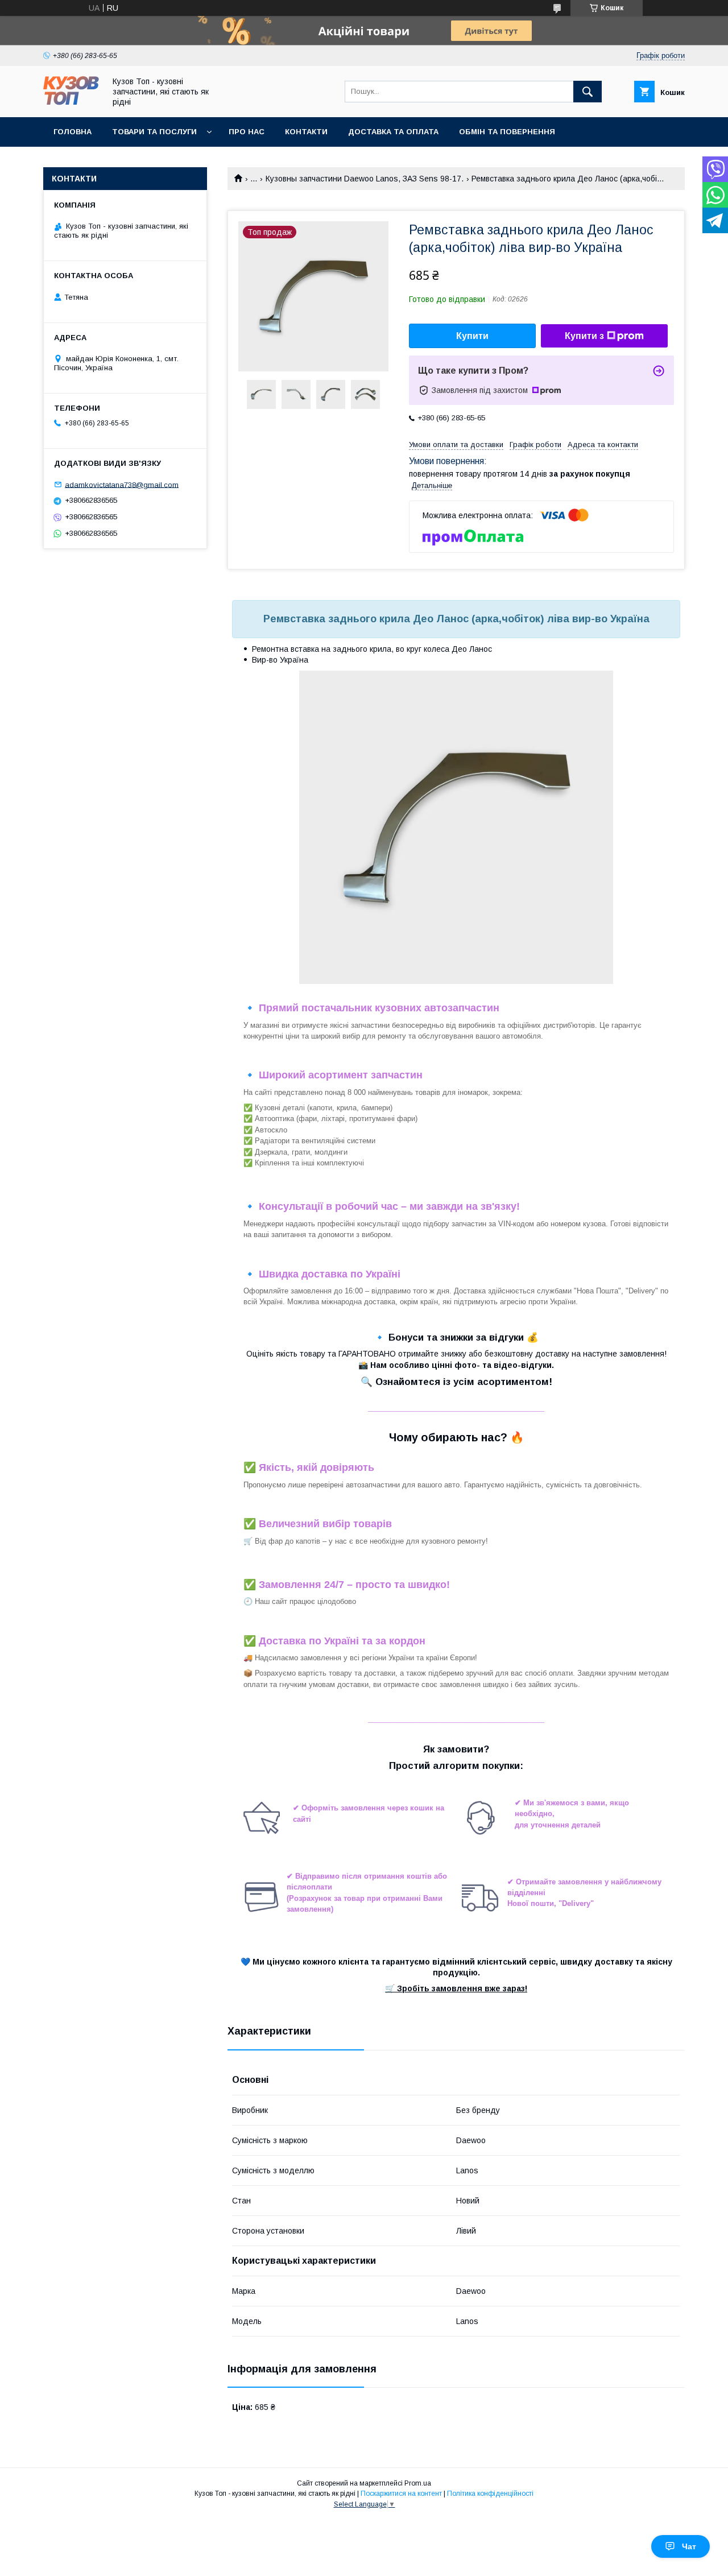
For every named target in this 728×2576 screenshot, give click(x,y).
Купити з (584, 336)
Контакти (306, 132)
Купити (472, 336)
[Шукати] (588, 92)
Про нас (247, 132)
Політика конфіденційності (490, 2494)
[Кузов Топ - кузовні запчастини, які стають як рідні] (71, 102)
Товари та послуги (154, 132)
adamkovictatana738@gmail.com (122, 484)
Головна (73, 132)
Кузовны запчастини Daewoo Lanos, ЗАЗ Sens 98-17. (365, 179)
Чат (689, 2546)
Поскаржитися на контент (401, 2494)
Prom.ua (418, 2483)
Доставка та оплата (393, 132)
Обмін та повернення (507, 132)
